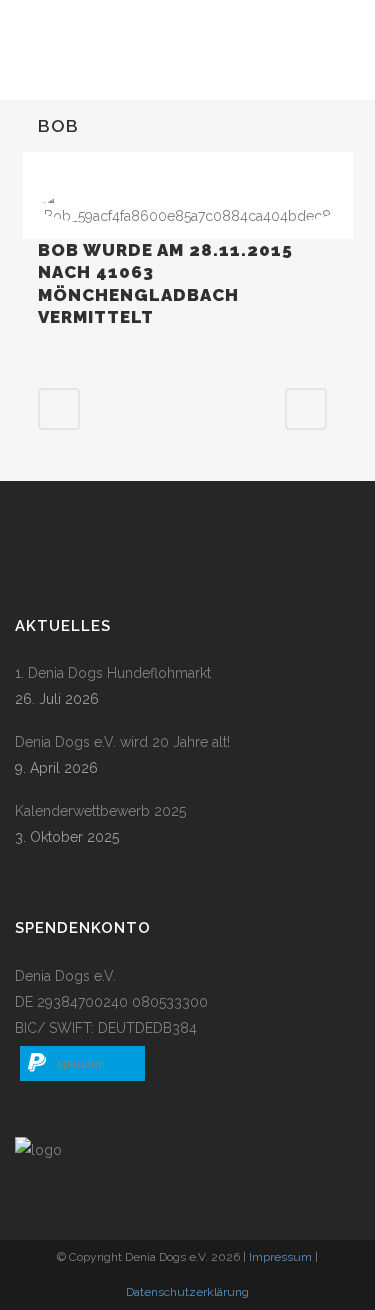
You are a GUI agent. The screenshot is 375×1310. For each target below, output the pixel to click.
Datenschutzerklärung (187, 1292)
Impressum (280, 1257)
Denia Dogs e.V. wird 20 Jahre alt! (122, 742)
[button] (82, 1063)
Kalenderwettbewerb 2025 (100, 811)
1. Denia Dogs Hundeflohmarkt (113, 673)
